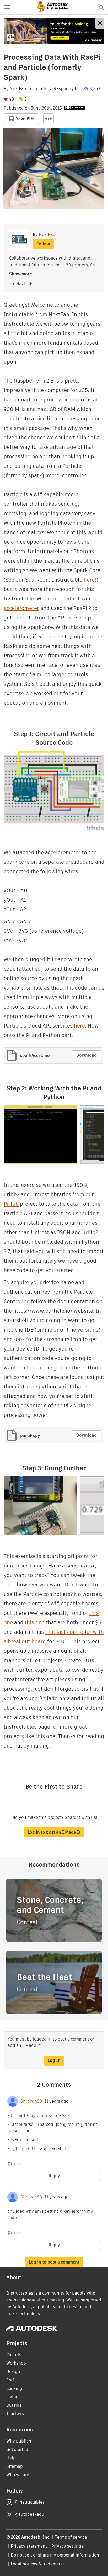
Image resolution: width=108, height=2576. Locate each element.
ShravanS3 (31, 2101)
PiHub (11, 1204)
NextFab (18, 89)
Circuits (40, 89)
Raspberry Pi (66, 89)
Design (13, 2372)
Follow (43, 244)
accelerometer (21, 608)
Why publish (19, 2441)
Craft (11, 2380)
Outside (14, 2405)
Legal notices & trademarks (38, 2564)
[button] (7, 7)
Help (11, 2458)
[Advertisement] (54, 31)
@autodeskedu (29, 2514)
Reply (54, 2176)
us (96, 1689)
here (89, 580)
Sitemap (15, 2466)
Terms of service (71, 2537)
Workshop (16, 2363)
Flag (18, 2164)
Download (87, 1055)
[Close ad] (100, 24)
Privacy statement (29, 2546)
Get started (17, 2450)
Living (12, 2397)
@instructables (29, 2502)
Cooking (14, 2388)
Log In (54, 2060)
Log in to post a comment (54, 2262)
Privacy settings (67, 2546)
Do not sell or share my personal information (55, 2555)
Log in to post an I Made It (54, 1832)
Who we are (18, 2475)
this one (35, 1622)
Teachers (15, 2414)
